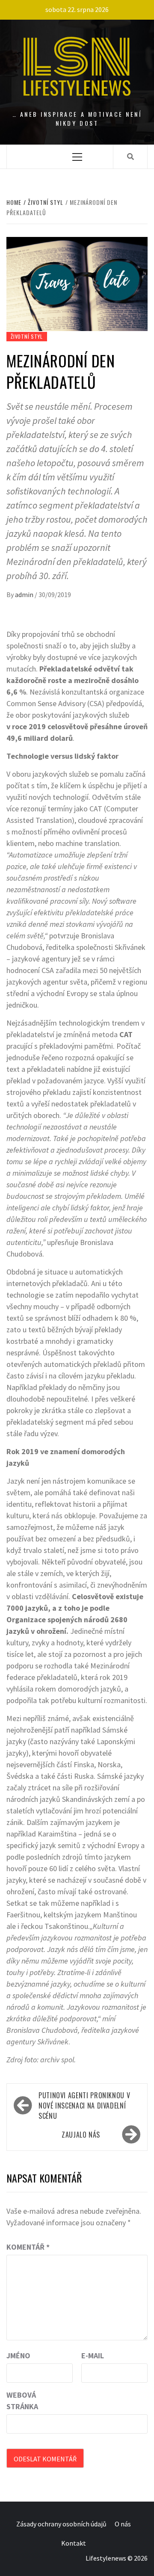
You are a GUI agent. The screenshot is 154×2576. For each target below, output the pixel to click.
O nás (123, 2524)
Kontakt (74, 2543)
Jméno (18, 2356)
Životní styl (27, 336)
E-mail (93, 2356)
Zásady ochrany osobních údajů (61, 2524)
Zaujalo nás (81, 2135)
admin (25, 594)
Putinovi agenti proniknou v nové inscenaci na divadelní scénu (84, 2106)
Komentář (28, 2247)
